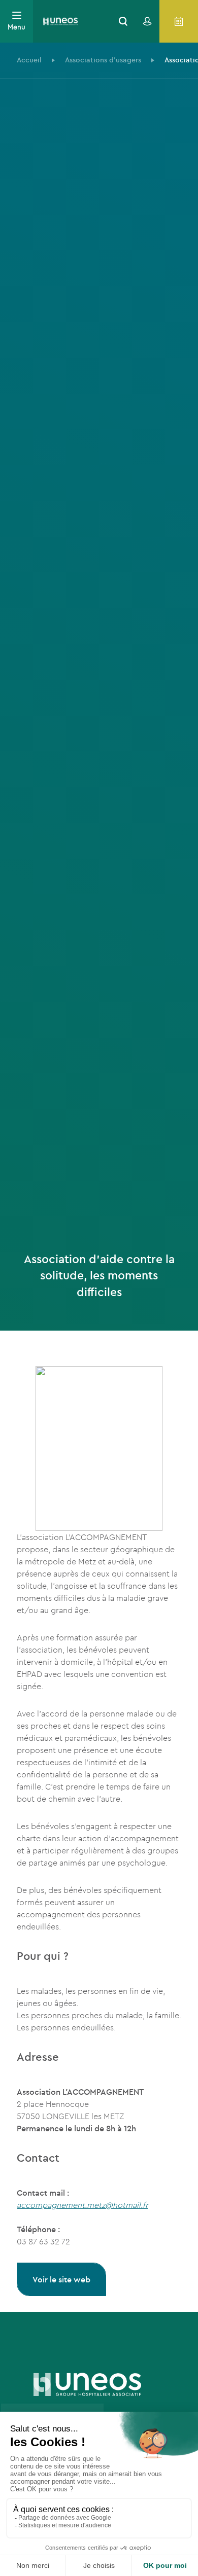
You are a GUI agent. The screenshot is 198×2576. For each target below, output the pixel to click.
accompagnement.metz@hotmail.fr (82, 2205)
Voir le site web (61, 2279)
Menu (16, 27)
